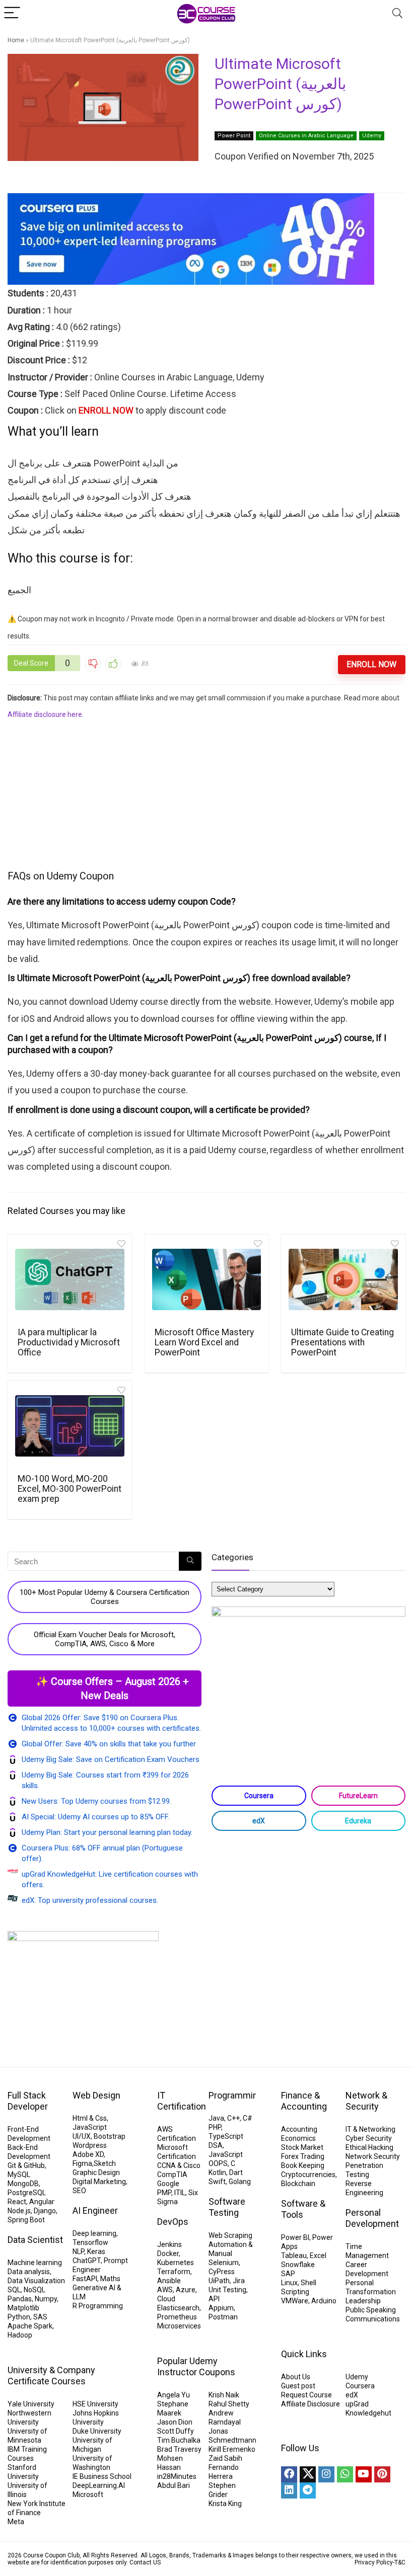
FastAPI (85, 2279)
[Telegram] (308, 2490)
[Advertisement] (206, 793)
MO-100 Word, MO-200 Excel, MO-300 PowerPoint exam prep (70, 1489)
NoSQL (35, 2290)
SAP (288, 2274)
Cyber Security (369, 2138)
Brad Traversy (179, 2449)
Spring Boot (26, 2220)
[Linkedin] (289, 2490)
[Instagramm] (326, 2474)
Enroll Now (371, 664)
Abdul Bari (174, 2485)
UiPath (219, 2281)
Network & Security (366, 2101)
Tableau (294, 2256)
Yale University (31, 2404)
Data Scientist (35, 2240)
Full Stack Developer (28, 2101)
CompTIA (172, 2175)
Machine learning (35, 2263)
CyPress (222, 2272)
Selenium (224, 2263)
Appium (221, 2308)
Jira (239, 2281)
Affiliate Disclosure (311, 2404)
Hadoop (20, 2335)
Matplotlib (23, 2308)
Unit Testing (227, 2290)
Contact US (145, 2562)
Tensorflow (90, 2242)
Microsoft (88, 2494)
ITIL (180, 2193)
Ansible (169, 2281)
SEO (79, 2191)
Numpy (46, 2299)
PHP (215, 2127)
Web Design (96, 2095)
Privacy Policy (374, 2562)
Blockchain (298, 2184)
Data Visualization (36, 2281)
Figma (82, 2163)
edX (259, 1821)
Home (16, 40)
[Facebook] (289, 2474)
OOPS (218, 2163)
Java (216, 2118)
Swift (217, 2182)
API (214, 2299)
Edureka (358, 1821)
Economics (298, 2138)
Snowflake (298, 2265)
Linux (289, 2283)
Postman (223, 2317)
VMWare (295, 2301)
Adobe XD (88, 2154)
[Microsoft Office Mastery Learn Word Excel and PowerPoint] (207, 1279)
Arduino (324, 2301)
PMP (164, 2193)
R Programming (98, 2306)
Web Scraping (230, 2235)
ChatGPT (87, 2261)
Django (45, 2211)
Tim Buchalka (179, 2440)
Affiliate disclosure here (45, 714)
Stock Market (302, 2147)
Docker (168, 2253)
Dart (236, 2172)
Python (19, 2317)
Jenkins (169, 2244)
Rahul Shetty (229, 2404)
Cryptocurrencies (308, 2175)
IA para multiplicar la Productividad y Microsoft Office (69, 1342)
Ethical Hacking (369, 2147)
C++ (233, 2118)
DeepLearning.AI (99, 2485)
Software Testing (227, 2207)
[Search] (397, 13)
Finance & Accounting (304, 2101)
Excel (318, 2256)
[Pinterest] (382, 2474)
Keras (96, 2251)
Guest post (298, 2386)
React (17, 2202)
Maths (110, 2279)
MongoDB (23, 2184)
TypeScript (226, 2136)
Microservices (179, 2326)
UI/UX (82, 2136)
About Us (296, 2377)
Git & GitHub (26, 2165)
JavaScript (90, 2127)
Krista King (225, 2504)
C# (248, 2118)
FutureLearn (358, 1796)
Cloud (166, 2299)
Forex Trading (303, 2156)
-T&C (399, 2562)
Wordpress (90, 2145)
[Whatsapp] (345, 2474)
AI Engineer (95, 2210)
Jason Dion (175, 2422)
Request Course (306, 2395)
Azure (186, 2290)
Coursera (259, 1796)
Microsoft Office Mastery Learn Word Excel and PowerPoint (204, 1342)
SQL (14, 2290)
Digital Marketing (99, 2182)
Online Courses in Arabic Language (306, 136)
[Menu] (12, 13)
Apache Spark (30, 2326)
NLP (78, 2251)
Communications (373, 2319)
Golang (240, 2182)
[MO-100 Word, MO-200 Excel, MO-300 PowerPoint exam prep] (70, 1426)
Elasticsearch (178, 2308)
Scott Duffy (176, 2431)
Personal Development (372, 2218)
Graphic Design (96, 2172)
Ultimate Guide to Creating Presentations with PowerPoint (342, 1342)
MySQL (19, 2175)
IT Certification (182, 2101)
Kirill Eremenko (232, 2449)
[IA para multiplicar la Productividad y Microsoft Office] (70, 1279)
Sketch (105, 2163)
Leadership (363, 2301)
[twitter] (308, 2474)
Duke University (97, 2431)
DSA (216, 2145)
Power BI (295, 2237)
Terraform (174, 2272)
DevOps (173, 2222)
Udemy (372, 136)
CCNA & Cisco (179, 2165)
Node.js (19, 2211)
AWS (165, 2290)
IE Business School (102, 2476)
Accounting (299, 2129)
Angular (42, 2202)
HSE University (95, 2404)
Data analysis (29, 2272)
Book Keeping (303, 2165)
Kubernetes (176, 2263)
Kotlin (217, 2172)
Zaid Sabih (225, 2458)
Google (168, 2184)
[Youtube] (364, 2474)
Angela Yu (174, 2395)
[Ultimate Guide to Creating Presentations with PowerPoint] (343, 1279)
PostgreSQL (27, 2193)
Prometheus (177, 2317)
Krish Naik (224, 2395)
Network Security (373, 2156)
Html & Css (90, 2118)
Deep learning (94, 2233)
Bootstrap (110, 2136)
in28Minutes (177, 2476)
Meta (16, 2522)
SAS (40, 2317)
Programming (236, 2095)
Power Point (234, 136)
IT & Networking (370, 2129)
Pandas (20, 2299)
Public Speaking (371, 2310)
